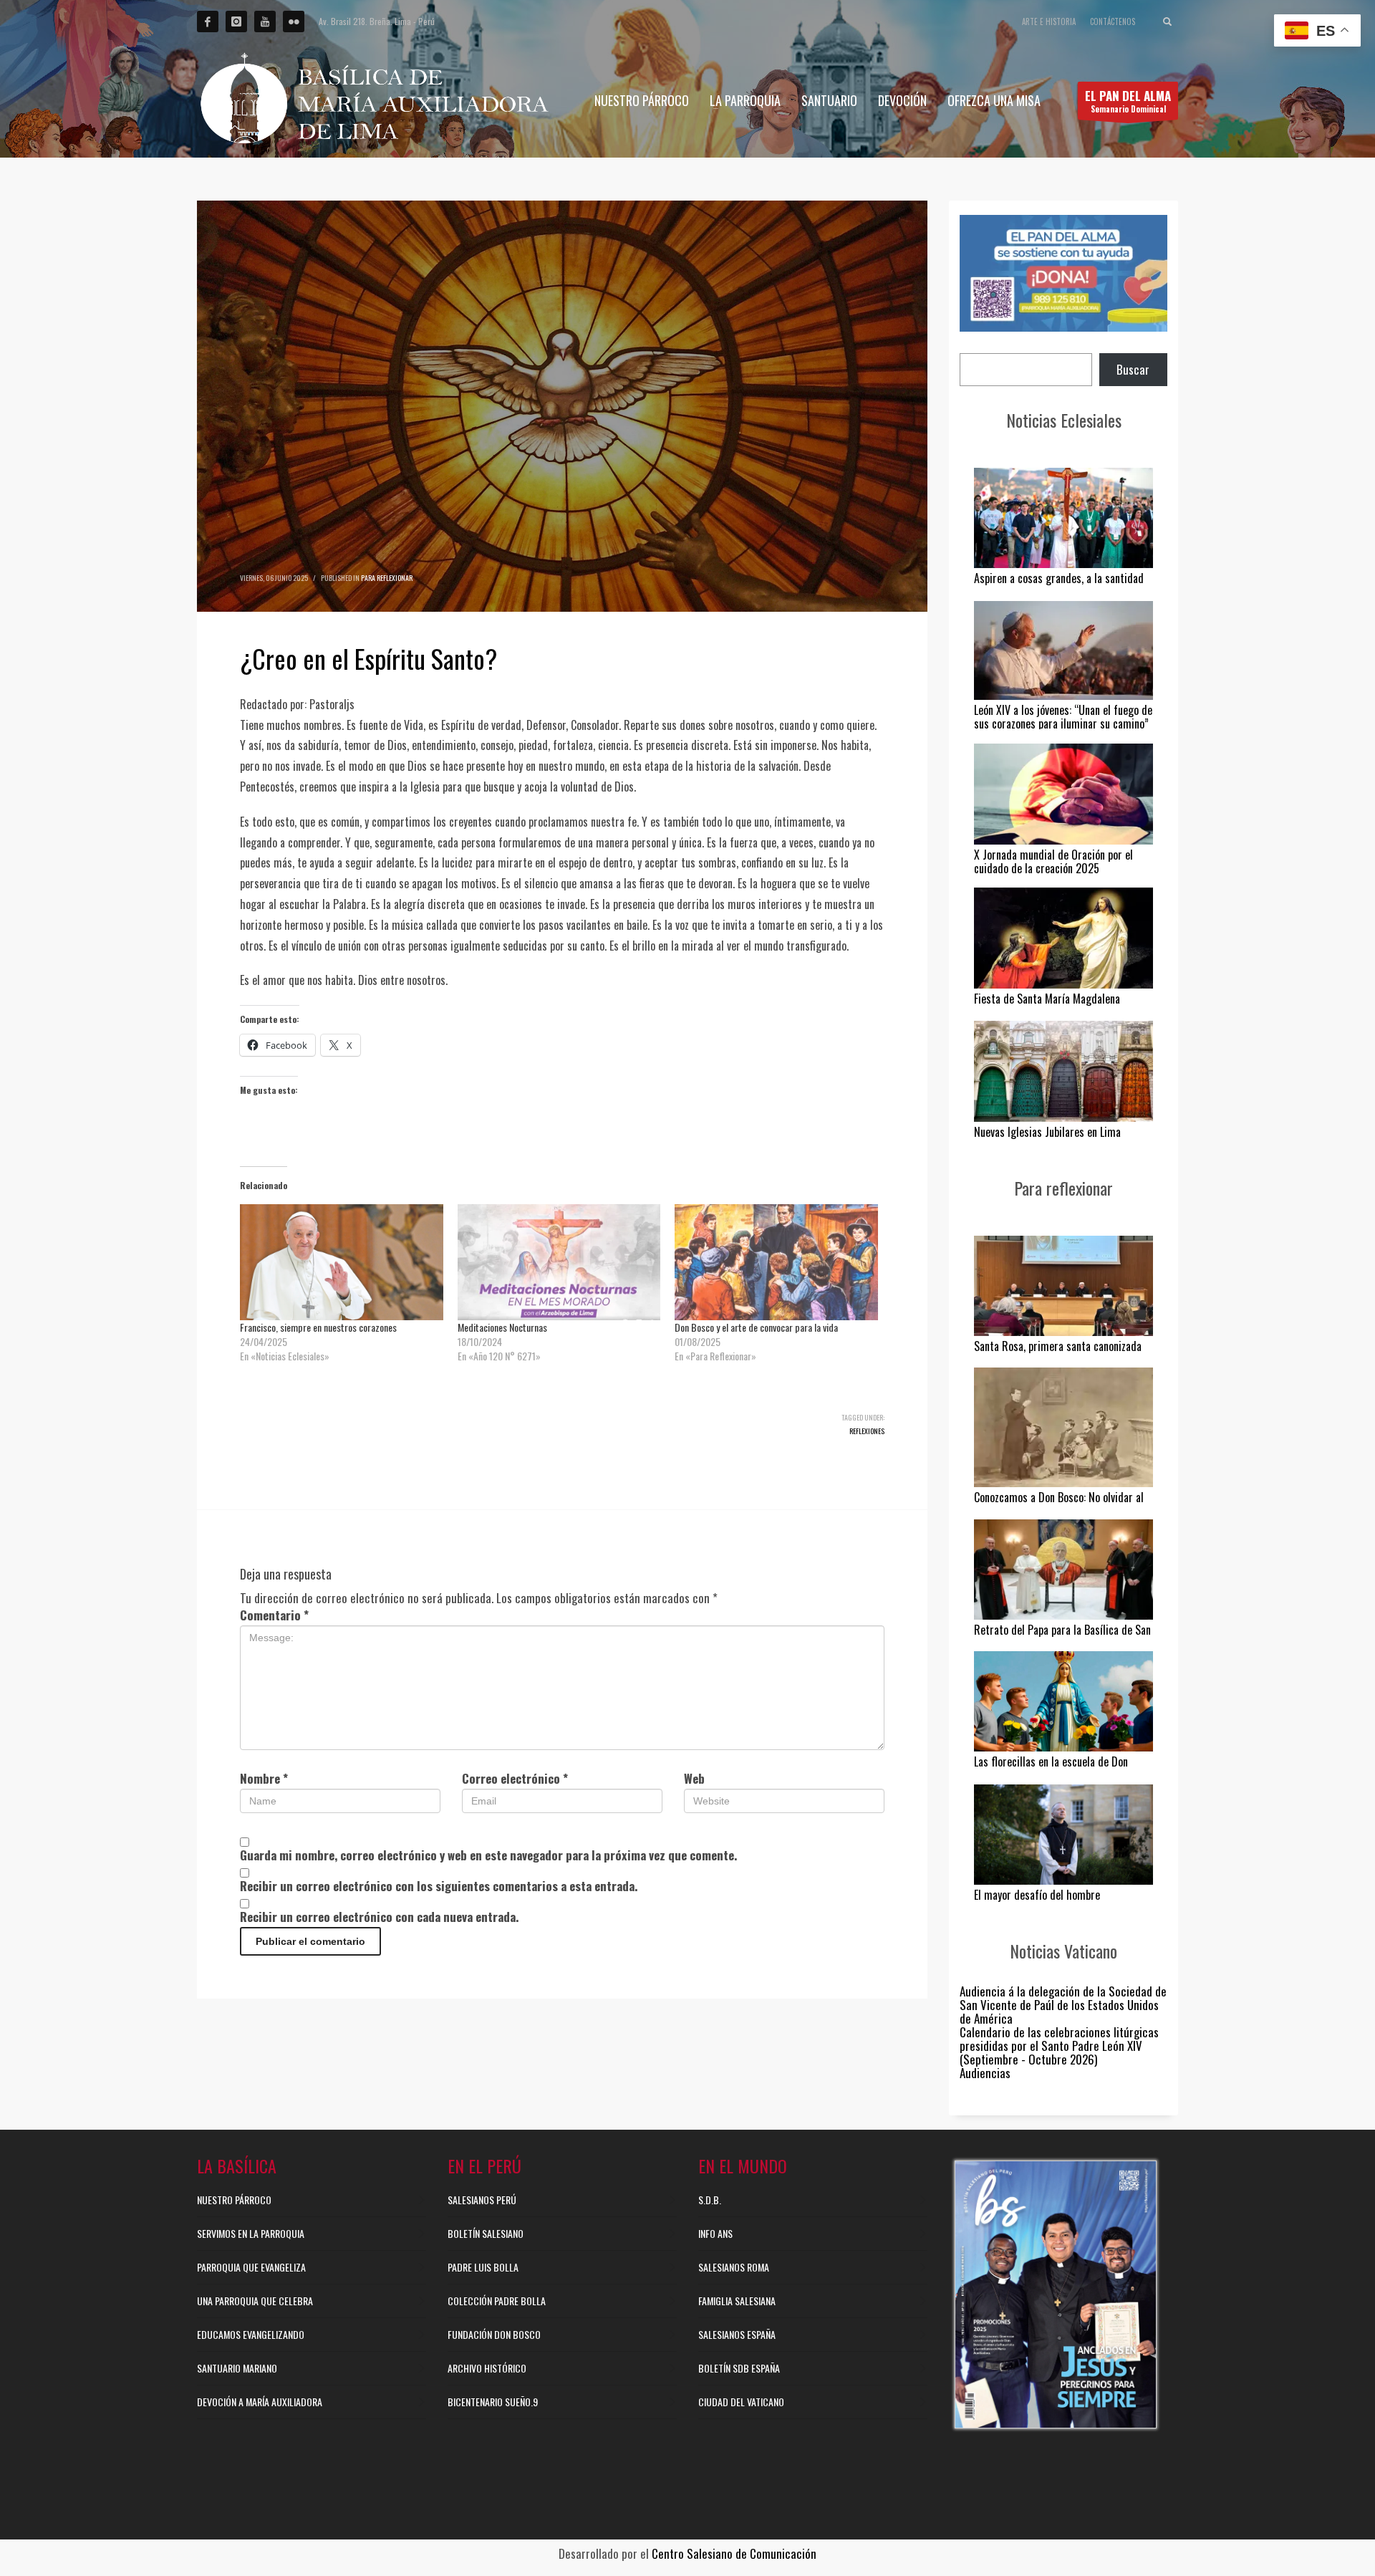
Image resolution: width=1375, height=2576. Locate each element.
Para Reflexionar (387, 578)
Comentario (274, 1615)
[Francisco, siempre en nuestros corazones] (342, 1262)
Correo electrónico (515, 1778)
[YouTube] (265, 21)
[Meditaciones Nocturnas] (559, 1262)
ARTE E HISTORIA (1049, 21)
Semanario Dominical (1128, 101)
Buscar (1133, 369)
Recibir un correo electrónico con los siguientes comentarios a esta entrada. (439, 1886)
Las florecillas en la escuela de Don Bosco (1051, 1768)
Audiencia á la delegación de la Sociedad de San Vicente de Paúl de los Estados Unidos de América (1063, 2005)
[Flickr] (294, 21)
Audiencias (985, 2073)
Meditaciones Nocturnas (502, 1327)
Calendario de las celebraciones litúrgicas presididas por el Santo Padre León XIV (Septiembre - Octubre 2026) (1059, 2046)
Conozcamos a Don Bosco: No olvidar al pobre (1059, 1504)
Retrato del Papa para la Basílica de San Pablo (1062, 1637)
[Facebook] (208, 21)
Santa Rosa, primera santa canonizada (1058, 1346)
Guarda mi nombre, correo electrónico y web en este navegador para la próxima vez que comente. (488, 1855)
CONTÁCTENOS (1113, 21)
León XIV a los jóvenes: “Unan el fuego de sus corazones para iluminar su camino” (1063, 717)
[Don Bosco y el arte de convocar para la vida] (776, 1262)
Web (694, 1778)
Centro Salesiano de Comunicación (734, 2553)
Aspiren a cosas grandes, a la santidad (1059, 578)
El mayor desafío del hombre (1037, 1895)
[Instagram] (236, 21)
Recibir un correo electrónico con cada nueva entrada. (379, 1917)
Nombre (264, 1778)
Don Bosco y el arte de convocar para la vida (756, 1327)
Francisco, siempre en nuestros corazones (318, 1327)
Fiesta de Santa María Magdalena (1047, 999)
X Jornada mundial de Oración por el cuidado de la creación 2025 (1053, 861)
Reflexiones (867, 1431)
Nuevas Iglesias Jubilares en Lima (1047, 1132)
